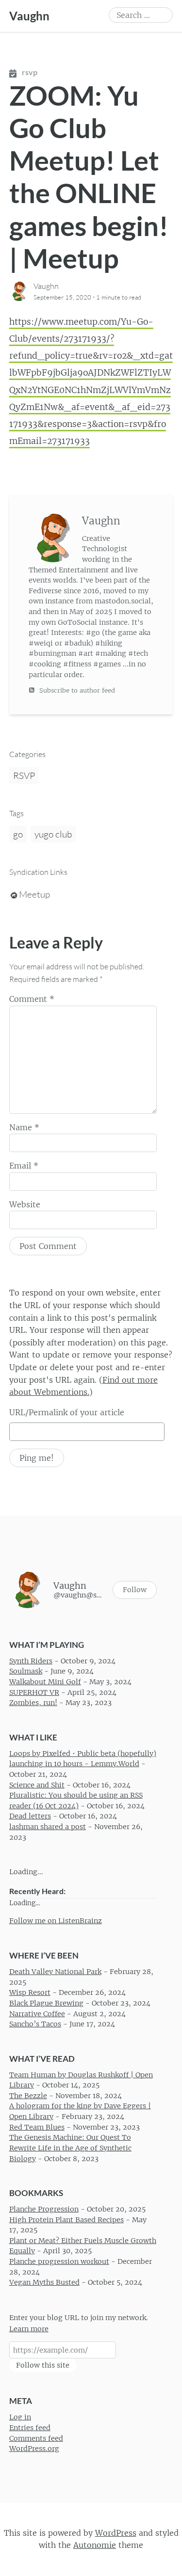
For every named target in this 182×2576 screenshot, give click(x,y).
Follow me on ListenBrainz (56, 1921)
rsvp (29, 72)
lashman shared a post (48, 1827)
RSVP (24, 775)
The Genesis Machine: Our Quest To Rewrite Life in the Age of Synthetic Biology (70, 2148)
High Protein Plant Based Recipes (66, 2220)
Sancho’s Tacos (35, 2024)
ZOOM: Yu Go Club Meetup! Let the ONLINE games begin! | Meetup (89, 177)
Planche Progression (44, 2209)
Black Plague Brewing (46, 2003)
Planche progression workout (59, 2261)
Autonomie (95, 2545)
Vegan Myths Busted (44, 2283)
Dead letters (30, 1817)
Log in (20, 2418)
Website (25, 1204)
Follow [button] (135, 1590)
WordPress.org (34, 2449)
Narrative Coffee (37, 2014)
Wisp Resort (30, 1993)
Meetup (34, 894)
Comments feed (36, 2438)
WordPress (116, 2533)
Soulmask (26, 1672)
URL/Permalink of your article (67, 1412)
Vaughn (29, 16)
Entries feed (30, 2428)
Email (24, 1166)
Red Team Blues (37, 2127)
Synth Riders (31, 1661)
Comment (32, 999)
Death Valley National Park (55, 1972)
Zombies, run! (33, 1703)
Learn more (29, 2329)
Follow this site (43, 2365)
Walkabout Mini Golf (45, 1682)
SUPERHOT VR (34, 1692)
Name (24, 1127)
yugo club (53, 834)
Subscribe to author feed (76, 690)
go (18, 834)
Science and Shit (37, 1785)
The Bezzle (28, 2096)
